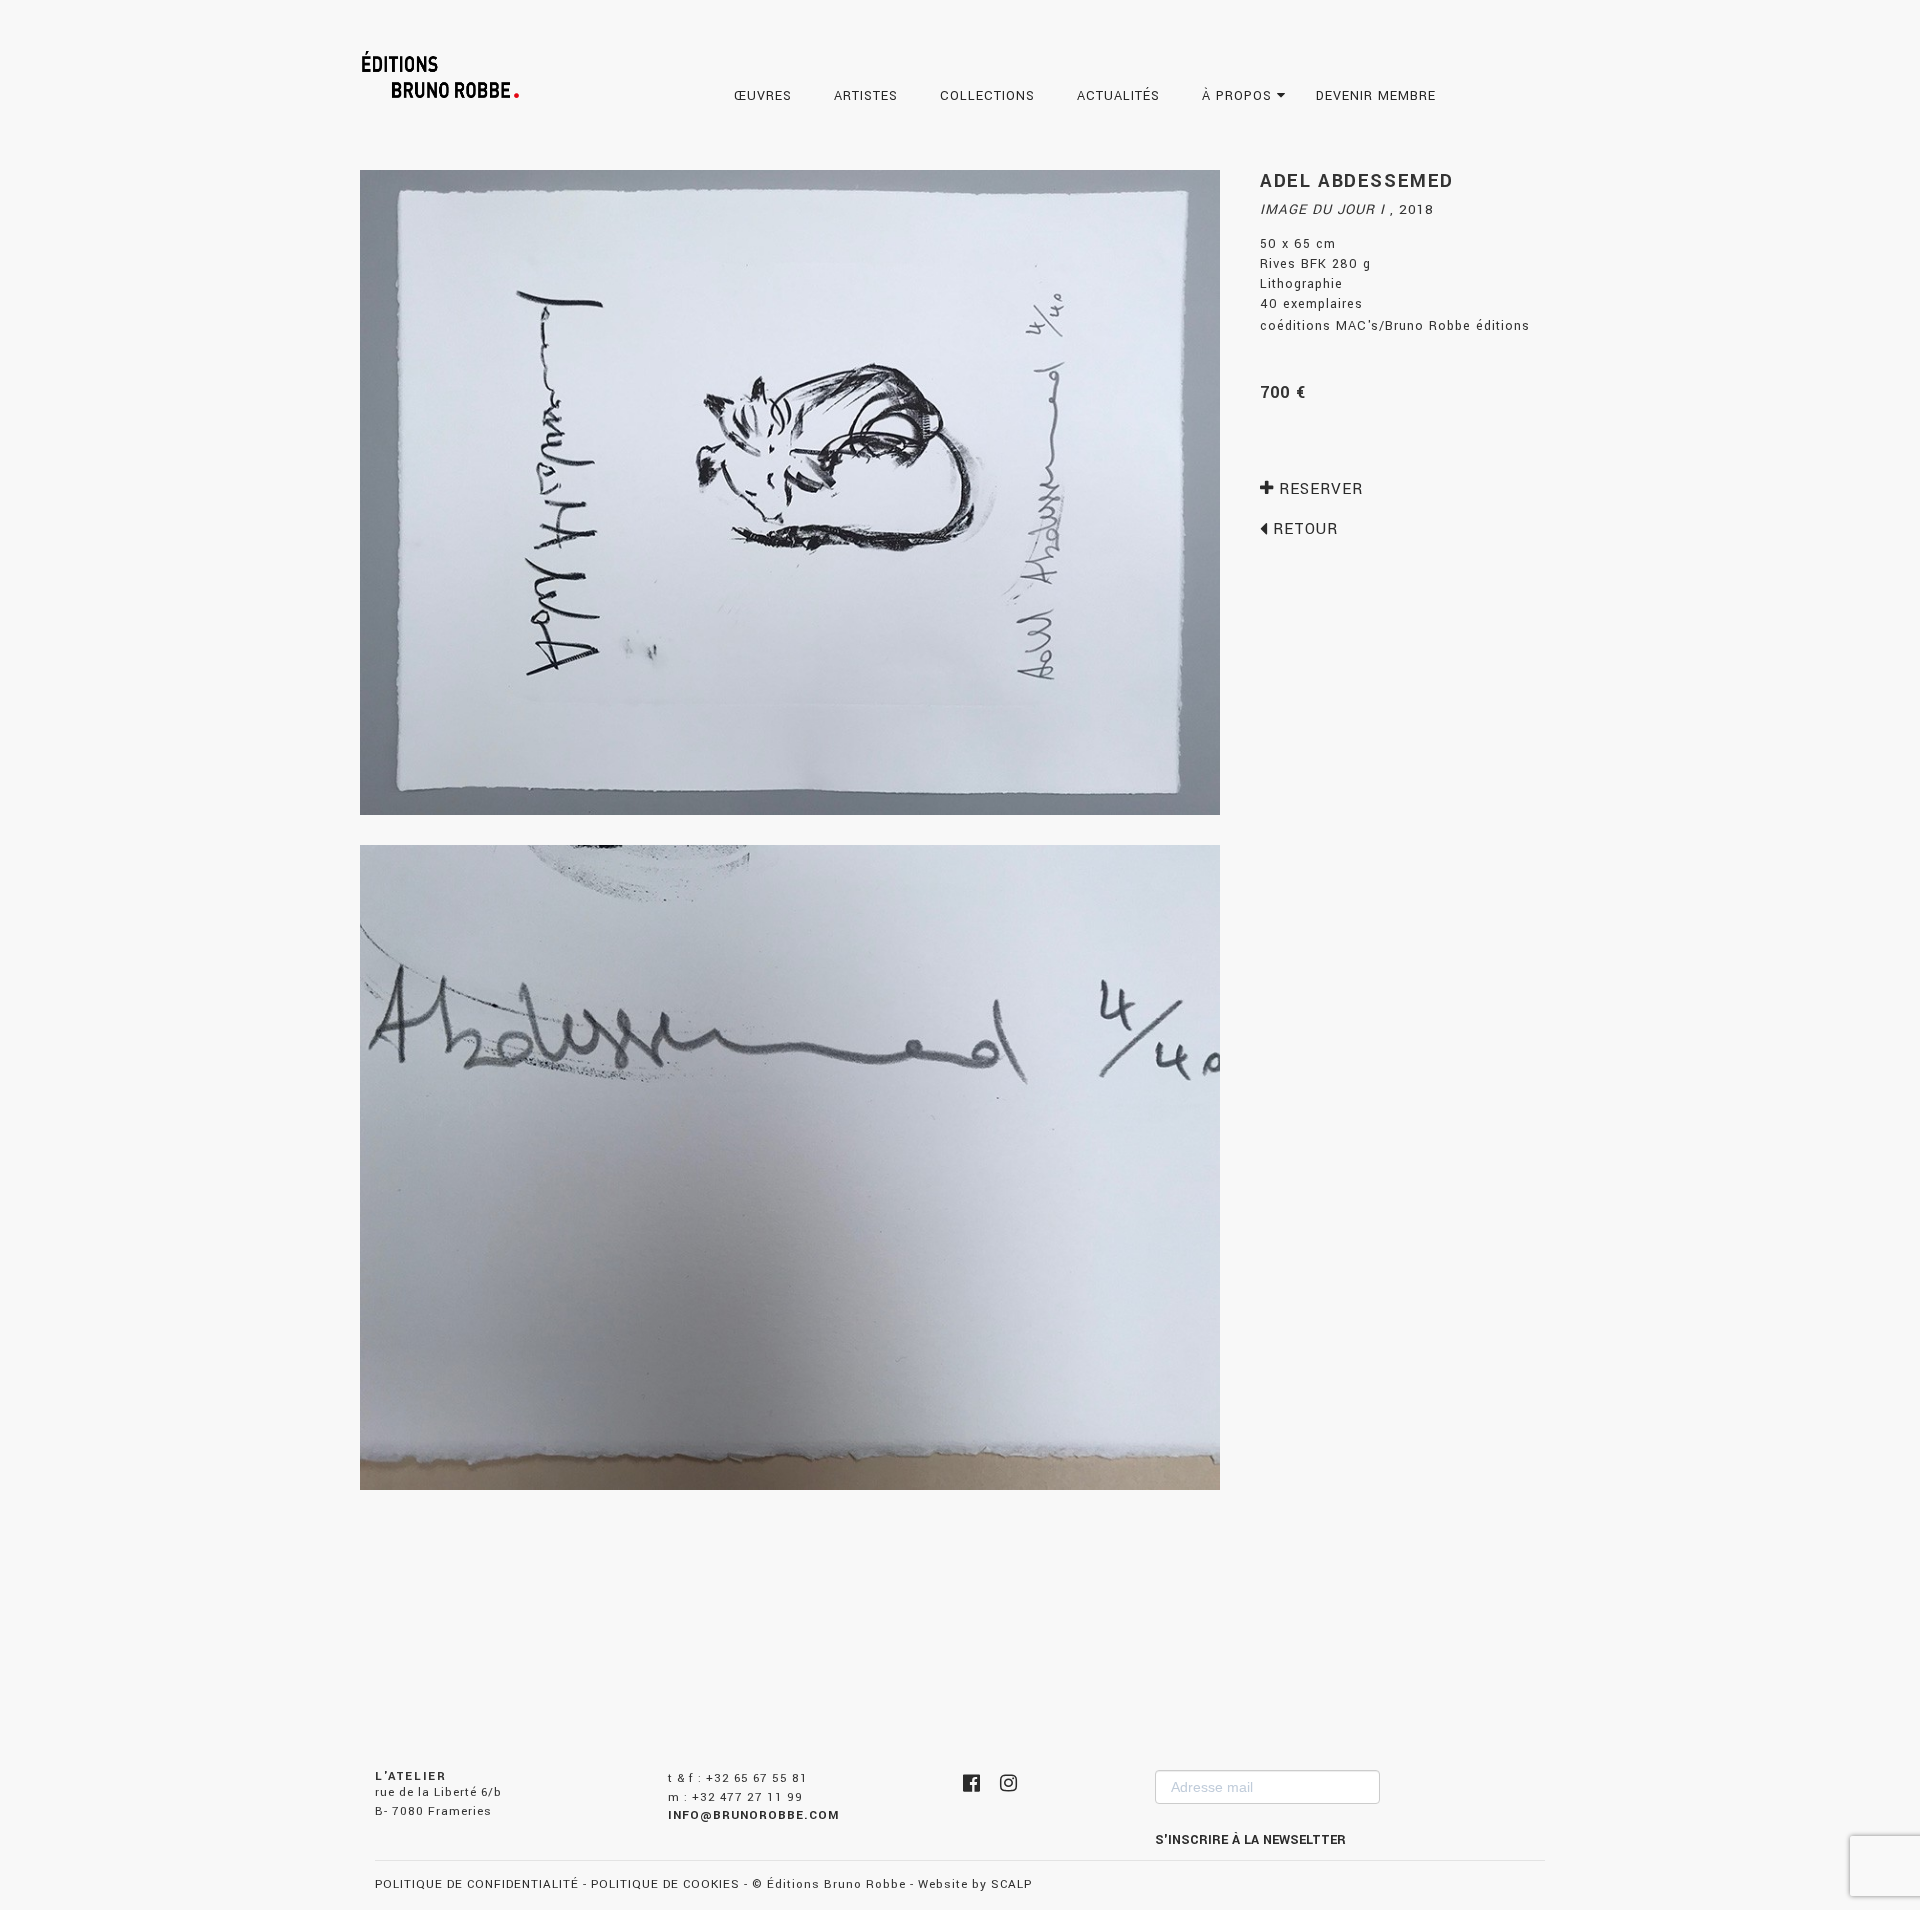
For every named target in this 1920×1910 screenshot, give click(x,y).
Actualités (1121, 96)
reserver (1318, 489)
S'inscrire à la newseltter (1250, 1840)
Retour (1303, 529)
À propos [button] (1239, 96)
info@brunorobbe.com (753, 1815)
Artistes (868, 96)
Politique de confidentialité (477, 1884)
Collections (990, 96)
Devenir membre (1378, 96)
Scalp (1011, 1884)
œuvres (765, 96)
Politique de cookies (665, 1884)
